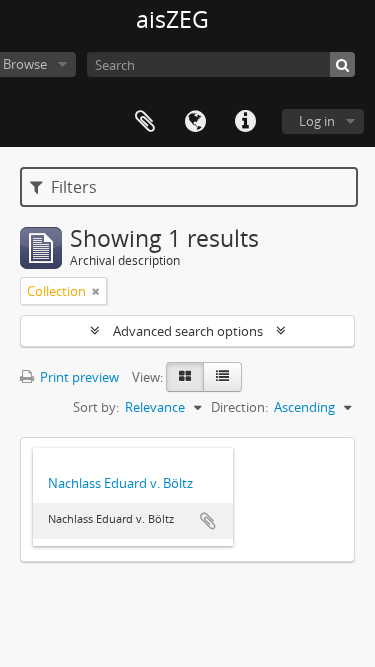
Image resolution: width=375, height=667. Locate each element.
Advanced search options (188, 331)
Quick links (245, 122)
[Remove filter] (96, 291)
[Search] (342, 64)
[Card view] (185, 377)
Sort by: (96, 407)
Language (195, 122)
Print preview (78, 377)
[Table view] (222, 377)
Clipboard (145, 122)
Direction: (239, 407)
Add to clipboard (208, 521)
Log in (317, 121)
